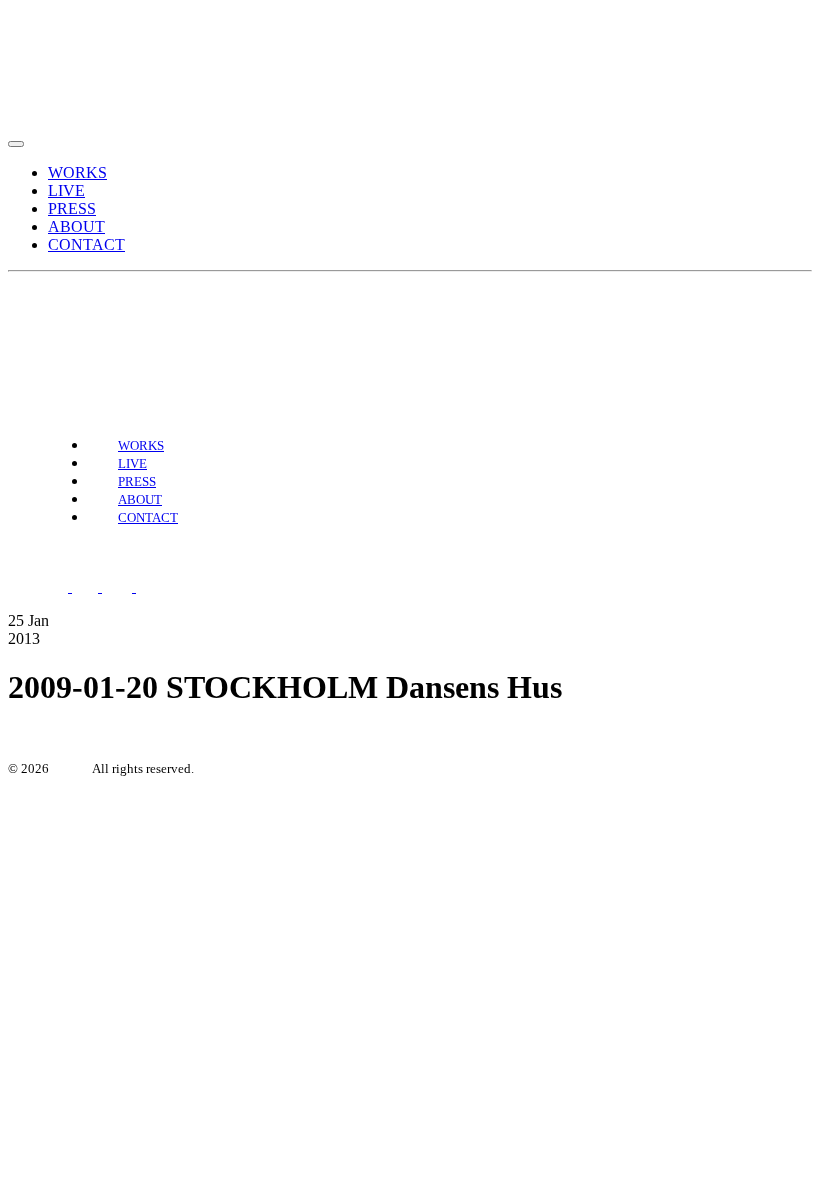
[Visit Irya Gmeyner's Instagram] (89, 324)
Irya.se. (71, 768)
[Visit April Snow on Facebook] (57, 324)
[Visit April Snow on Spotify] (25, 324)
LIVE (66, 190)
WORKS (77, 172)
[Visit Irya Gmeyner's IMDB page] (131, 324)
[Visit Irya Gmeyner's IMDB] (161, 586)
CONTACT (86, 244)
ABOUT (76, 226)
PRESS (72, 208)
